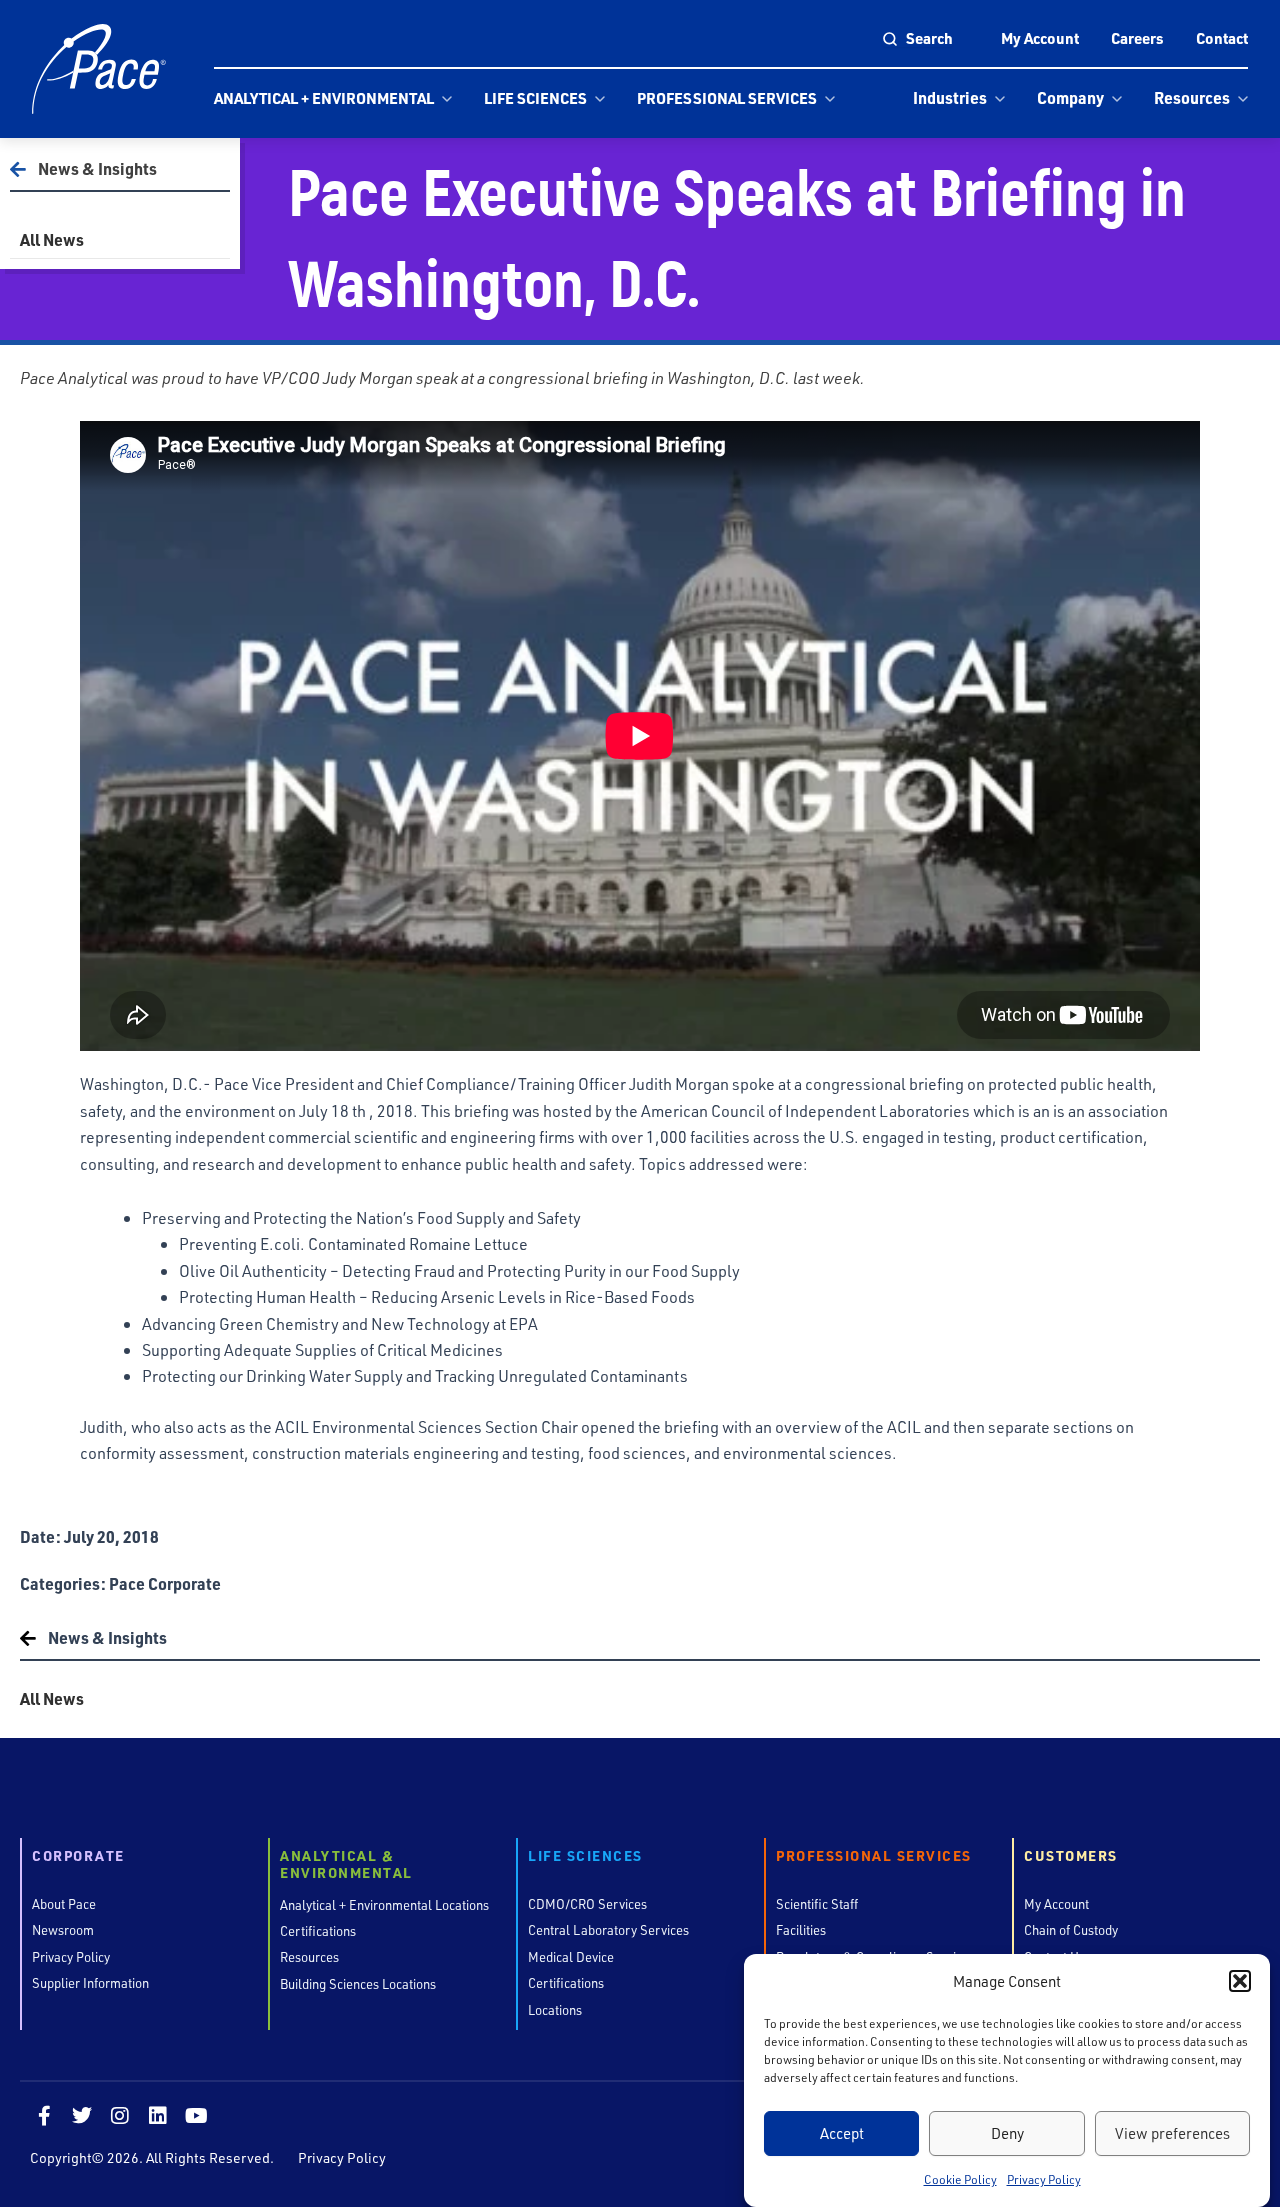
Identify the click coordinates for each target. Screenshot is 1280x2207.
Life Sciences (535, 98)
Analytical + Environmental (324, 98)
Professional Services (727, 98)
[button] (1240, 1981)
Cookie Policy (960, 2180)
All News (52, 239)
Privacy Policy (1044, 2180)
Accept (842, 2133)
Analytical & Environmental (346, 1865)
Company (1070, 97)
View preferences (1172, 2133)
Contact (1222, 38)
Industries (950, 97)
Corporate (78, 1856)
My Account (1040, 38)
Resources (1192, 97)
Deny (1007, 2133)
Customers (1071, 1856)
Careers (1137, 38)
